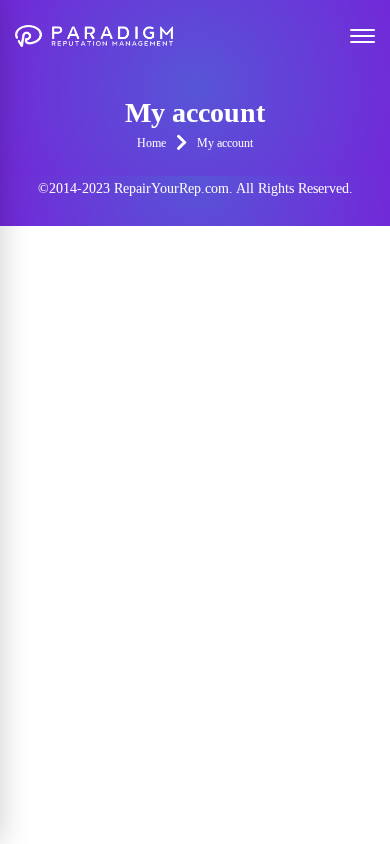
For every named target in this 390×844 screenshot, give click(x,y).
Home (151, 143)
